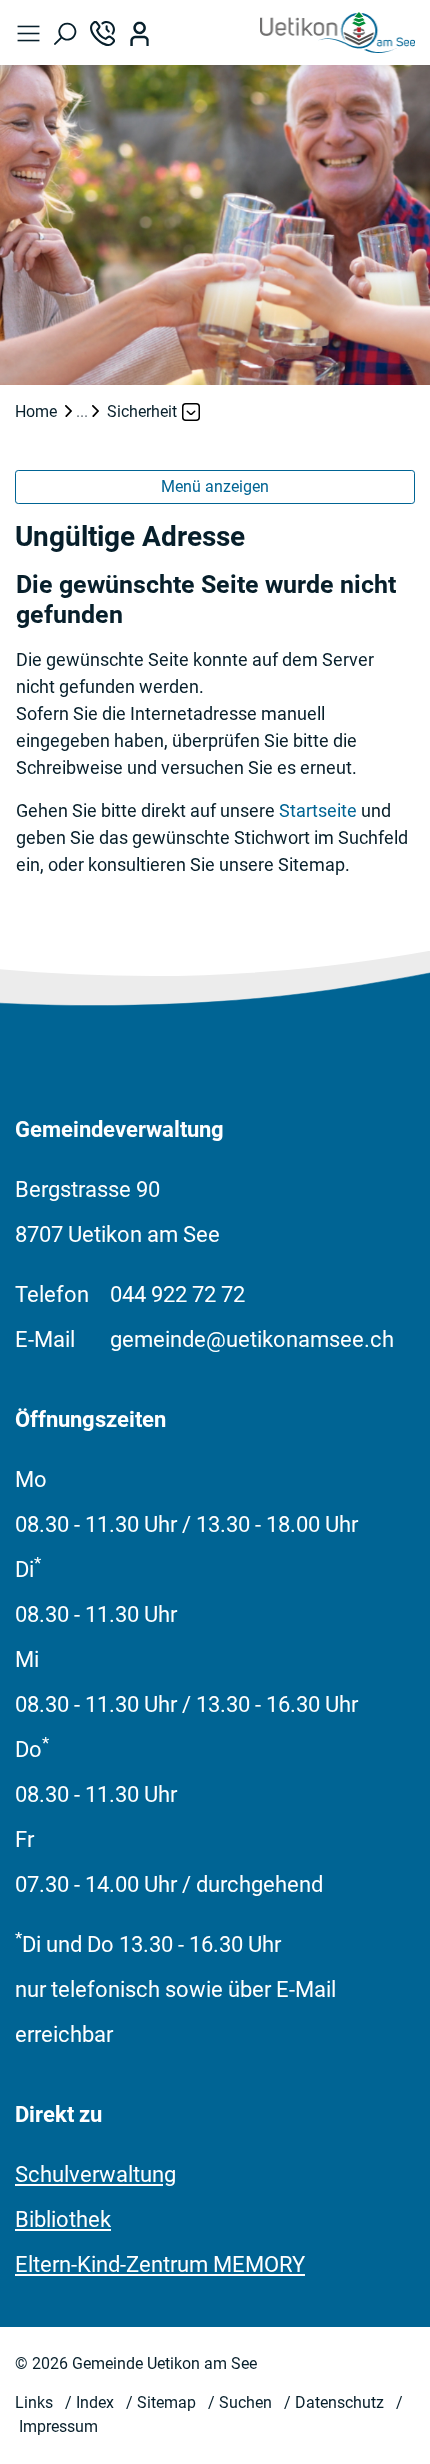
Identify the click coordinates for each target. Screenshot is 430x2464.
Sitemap (166, 2402)
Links (34, 2402)
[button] (33, 33)
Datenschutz (339, 2402)
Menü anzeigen (215, 486)
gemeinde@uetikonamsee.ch (252, 1339)
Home (36, 411)
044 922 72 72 (177, 1294)
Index (95, 2402)
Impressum (58, 2426)
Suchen (245, 2402)
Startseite (318, 810)
